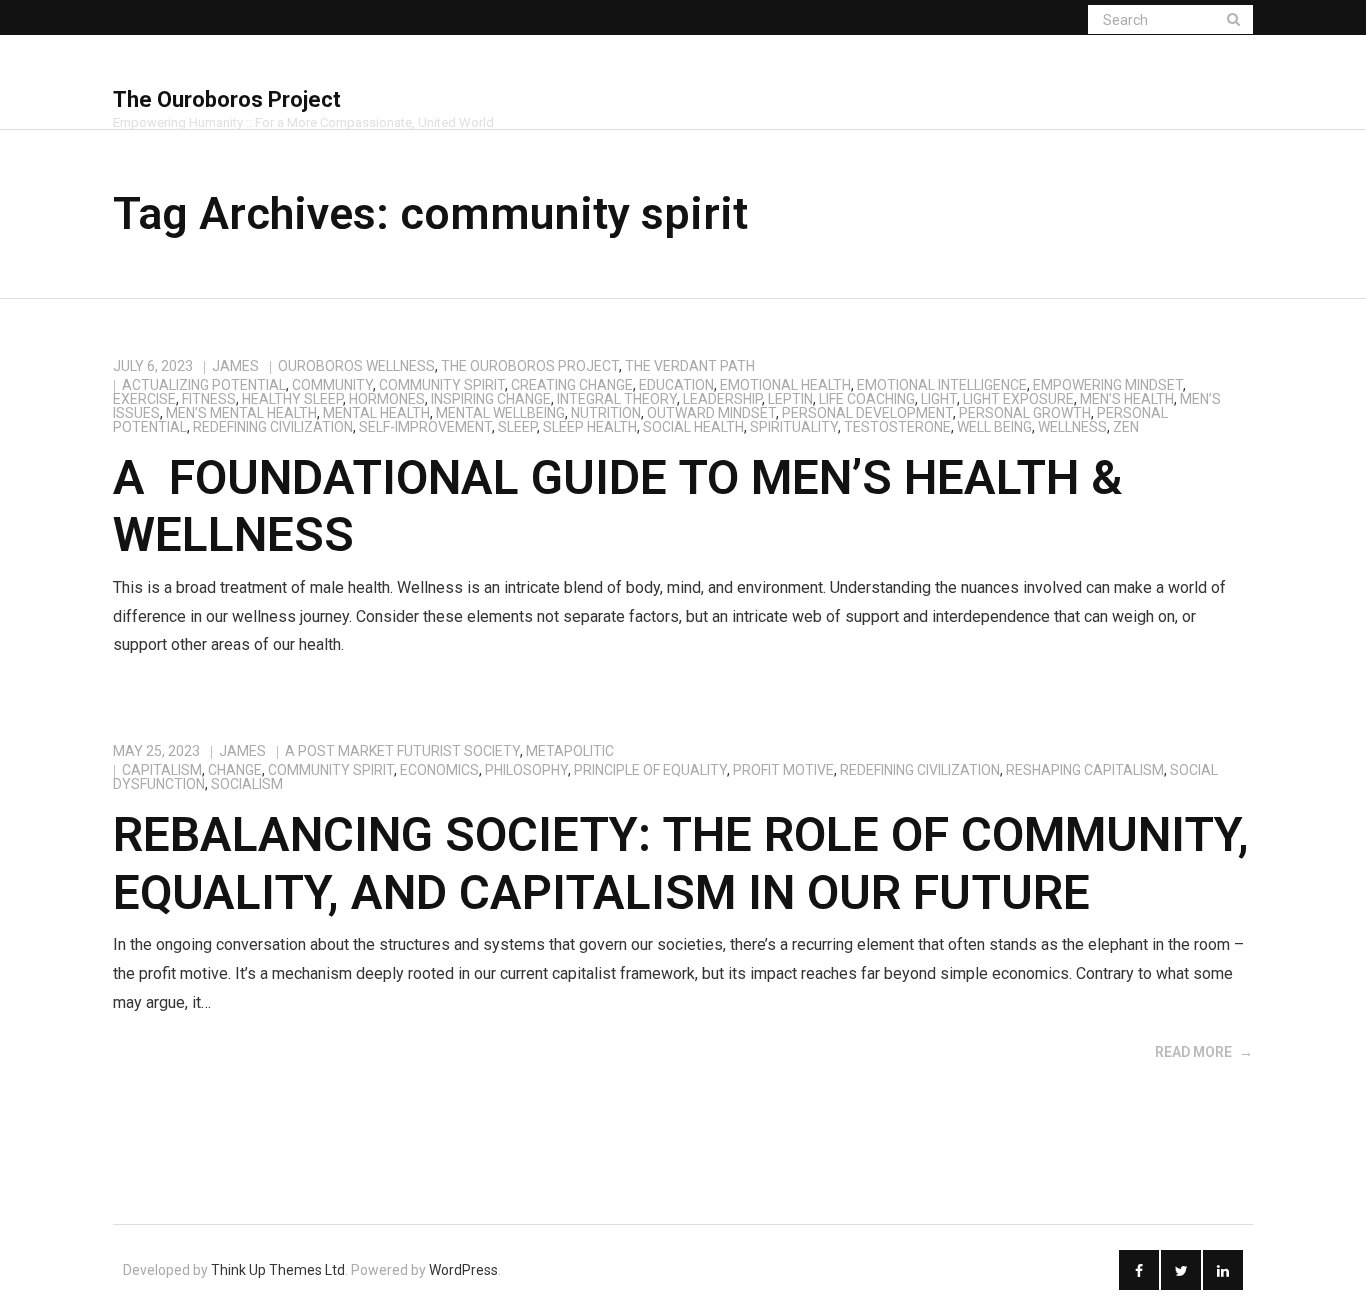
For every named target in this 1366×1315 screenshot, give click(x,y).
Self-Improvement (425, 427)
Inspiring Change (491, 399)
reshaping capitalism (1085, 770)
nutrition (606, 413)
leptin (790, 399)
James (235, 366)
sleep (517, 427)
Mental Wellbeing (500, 413)
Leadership (722, 399)
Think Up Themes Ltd (278, 1270)
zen (1126, 427)
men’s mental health (241, 413)
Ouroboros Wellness (356, 366)
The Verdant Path (690, 366)
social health (693, 427)
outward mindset (711, 413)
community (332, 385)
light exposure (1018, 399)
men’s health (1127, 399)
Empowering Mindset (1108, 385)
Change (235, 770)
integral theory (617, 399)
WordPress (463, 1270)
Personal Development (867, 413)
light (939, 399)
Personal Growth (1025, 413)
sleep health (590, 427)
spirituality (794, 427)
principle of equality (650, 770)
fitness (209, 399)
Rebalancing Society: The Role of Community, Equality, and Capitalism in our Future (681, 863)
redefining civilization (273, 427)
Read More (1193, 1052)
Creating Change (572, 385)
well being (994, 427)
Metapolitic (570, 751)
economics (439, 770)
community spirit (442, 385)
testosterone (897, 427)
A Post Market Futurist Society (402, 751)
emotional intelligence (942, 385)
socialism (247, 784)
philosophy (526, 770)
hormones (387, 399)
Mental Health (376, 413)
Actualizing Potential (204, 385)
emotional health (785, 385)
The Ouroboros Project (530, 366)
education (676, 385)
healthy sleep (292, 399)
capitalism (162, 770)
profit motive (783, 770)
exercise (144, 399)
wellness (1072, 427)
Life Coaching (867, 399)
